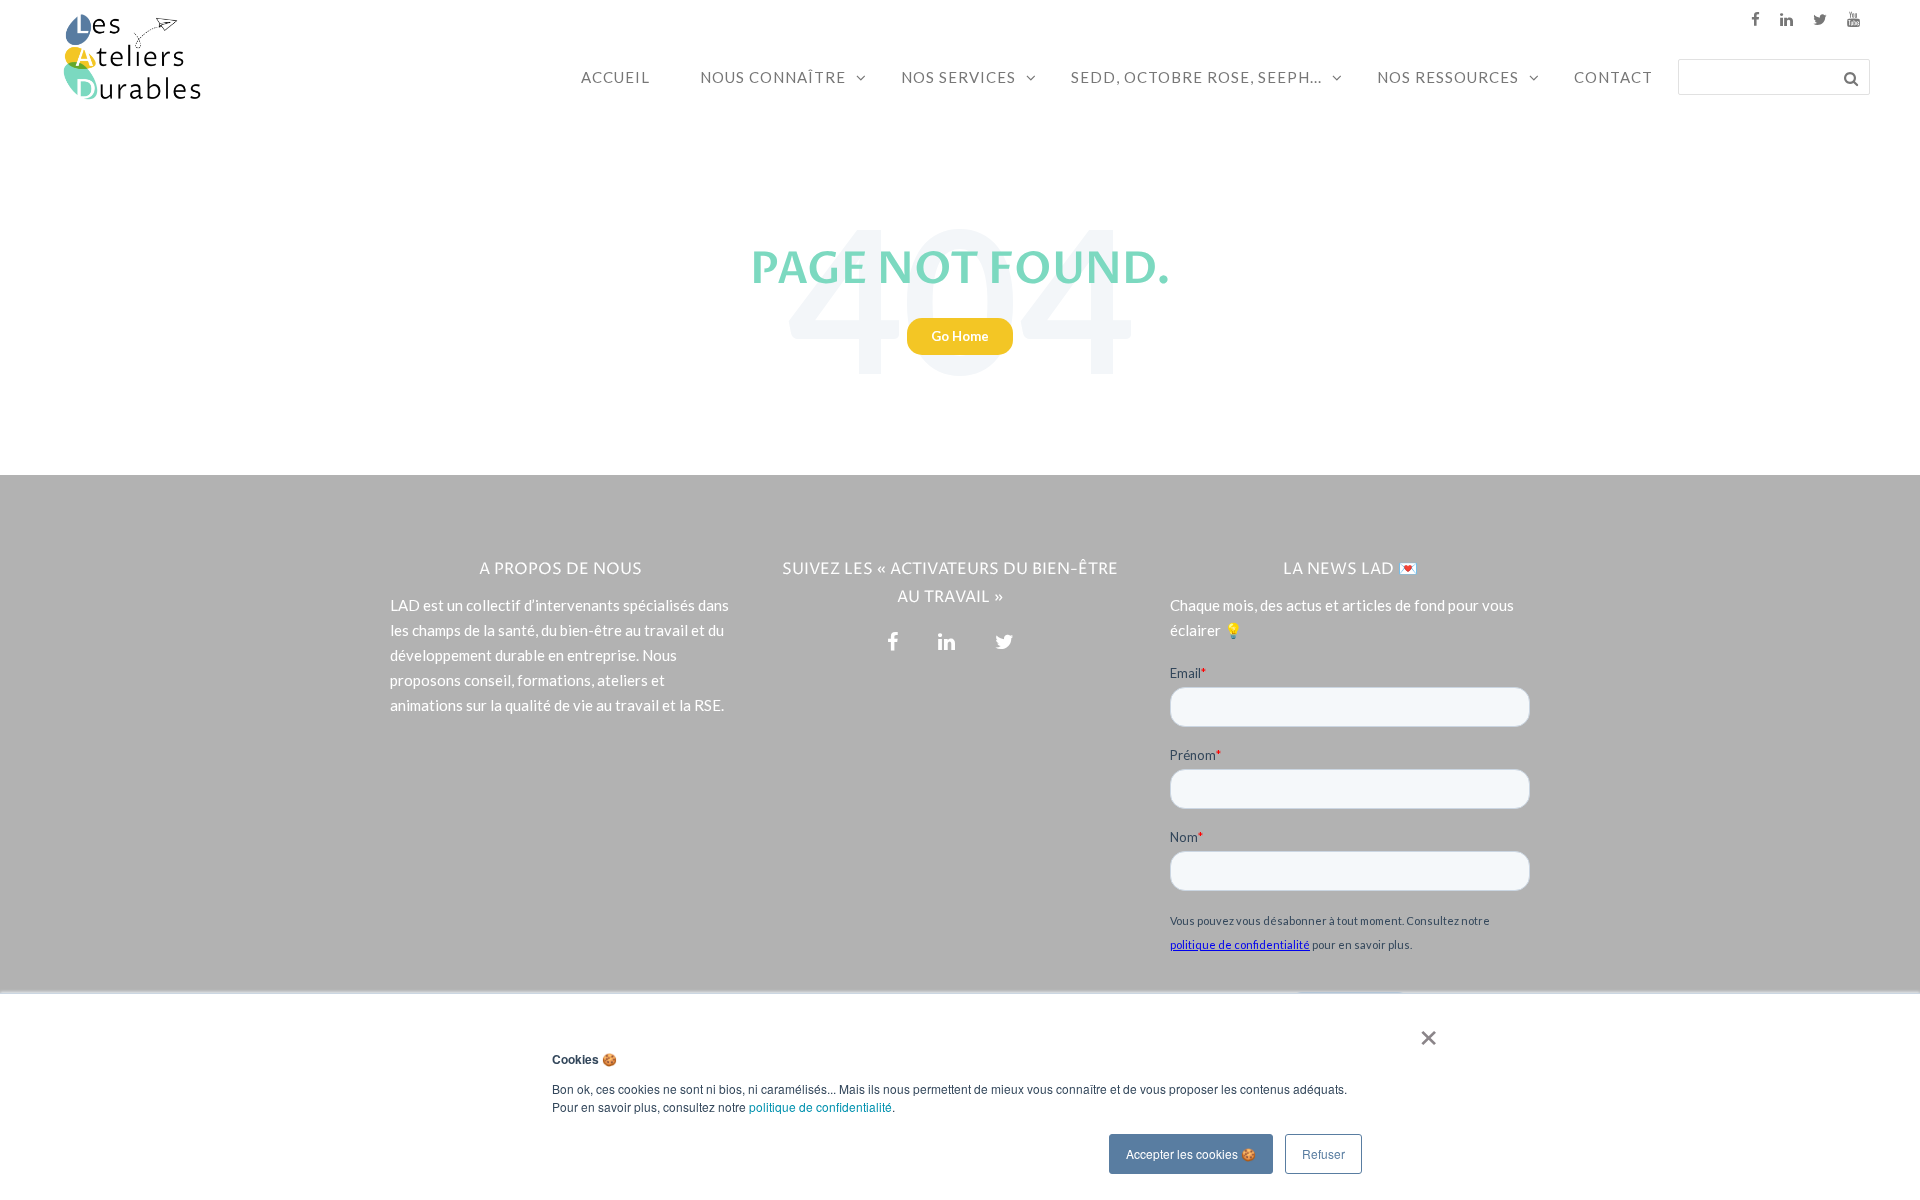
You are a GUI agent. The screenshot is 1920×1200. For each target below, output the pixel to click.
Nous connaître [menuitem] (773, 77)
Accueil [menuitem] (615, 77)
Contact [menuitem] (1613, 77)
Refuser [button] (1323, 1153)
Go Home (960, 336)
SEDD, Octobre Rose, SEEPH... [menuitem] (1196, 77)
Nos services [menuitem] (958, 77)
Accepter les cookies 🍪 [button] (1191, 1153)
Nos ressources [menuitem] (1448, 77)
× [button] (1424, 1031)
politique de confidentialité (820, 1106)
